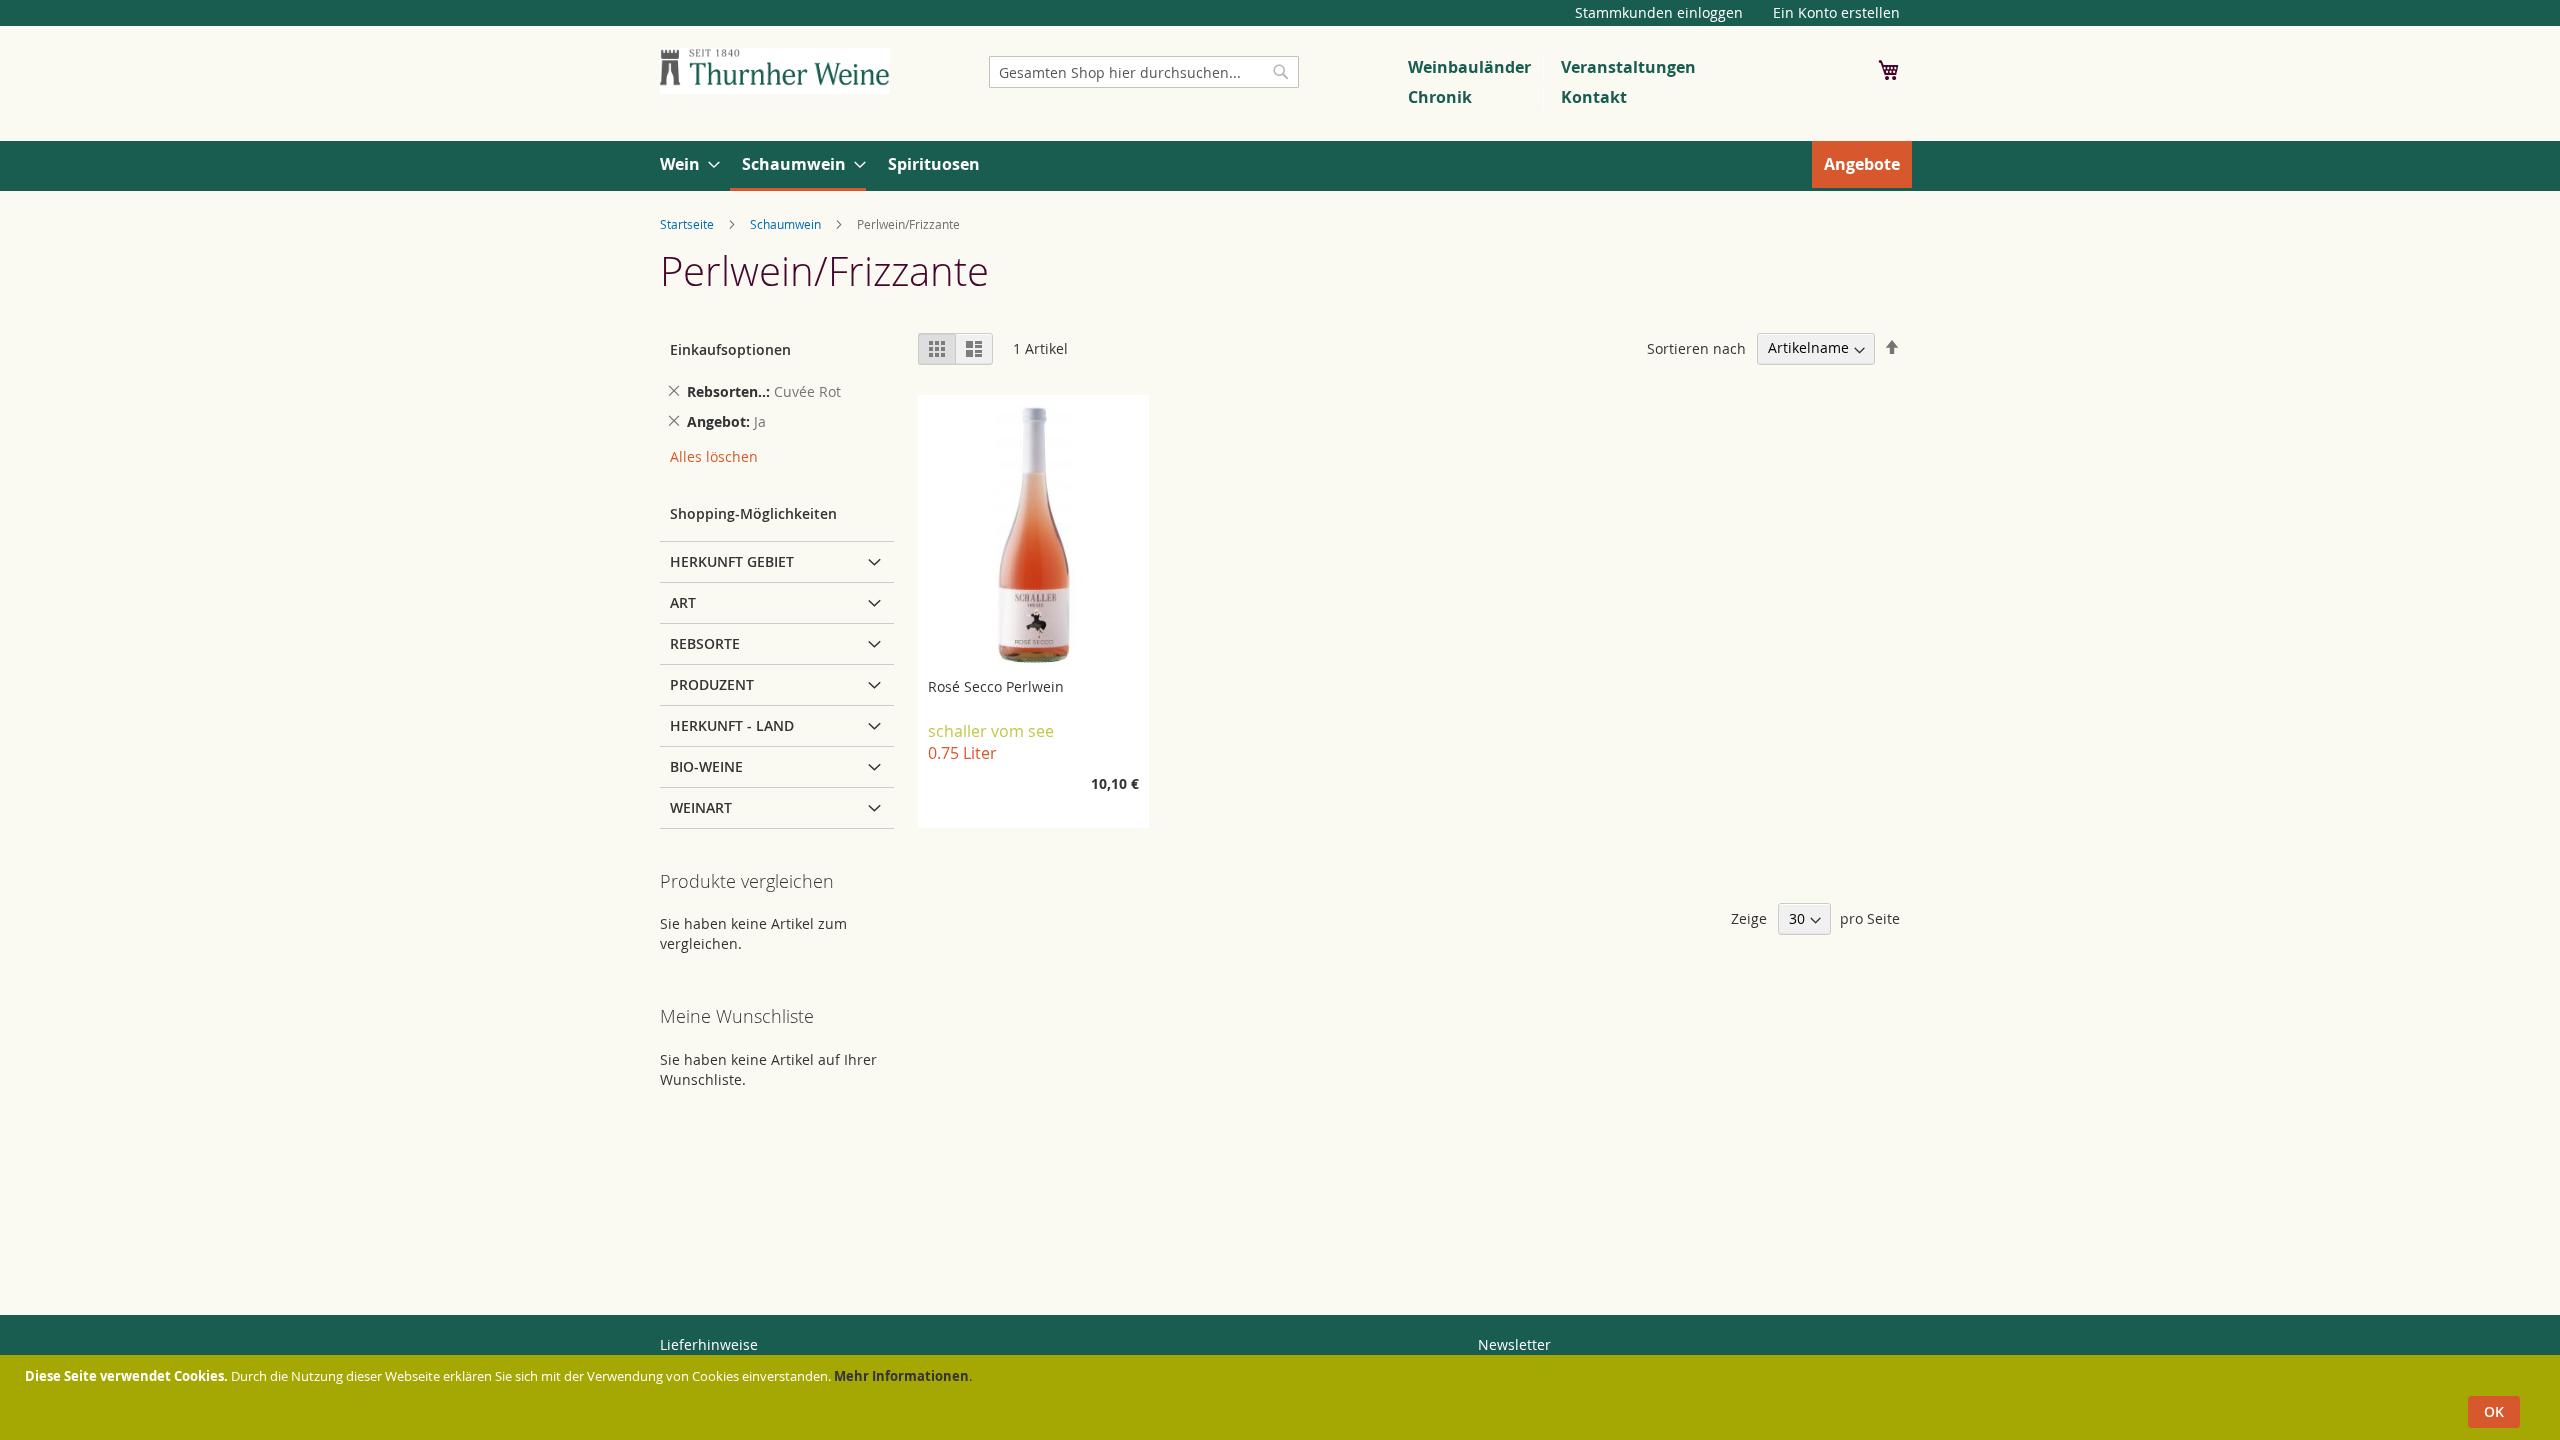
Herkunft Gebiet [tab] (732, 561)
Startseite (687, 224)
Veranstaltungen (1628, 67)
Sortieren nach (1696, 347)
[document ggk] (1282, 1397)
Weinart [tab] (701, 807)
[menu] (1280, 166)
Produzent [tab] (712, 684)
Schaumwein (785, 224)
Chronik (1440, 97)
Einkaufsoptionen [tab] (730, 349)
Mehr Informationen (901, 1376)
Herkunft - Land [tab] (732, 725)
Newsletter (1514, 1344)
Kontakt (1594, 97)
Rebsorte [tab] (705, 643)
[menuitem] (684, 164)
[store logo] (775, 71)
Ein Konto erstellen (1836, 12)
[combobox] (1144, 72)
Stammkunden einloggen (1659, 12)
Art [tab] (683, 602)
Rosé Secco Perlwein (996, 686)
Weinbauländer (1469, 67)
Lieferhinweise (709, 1344)
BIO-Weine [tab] (706, 766)
